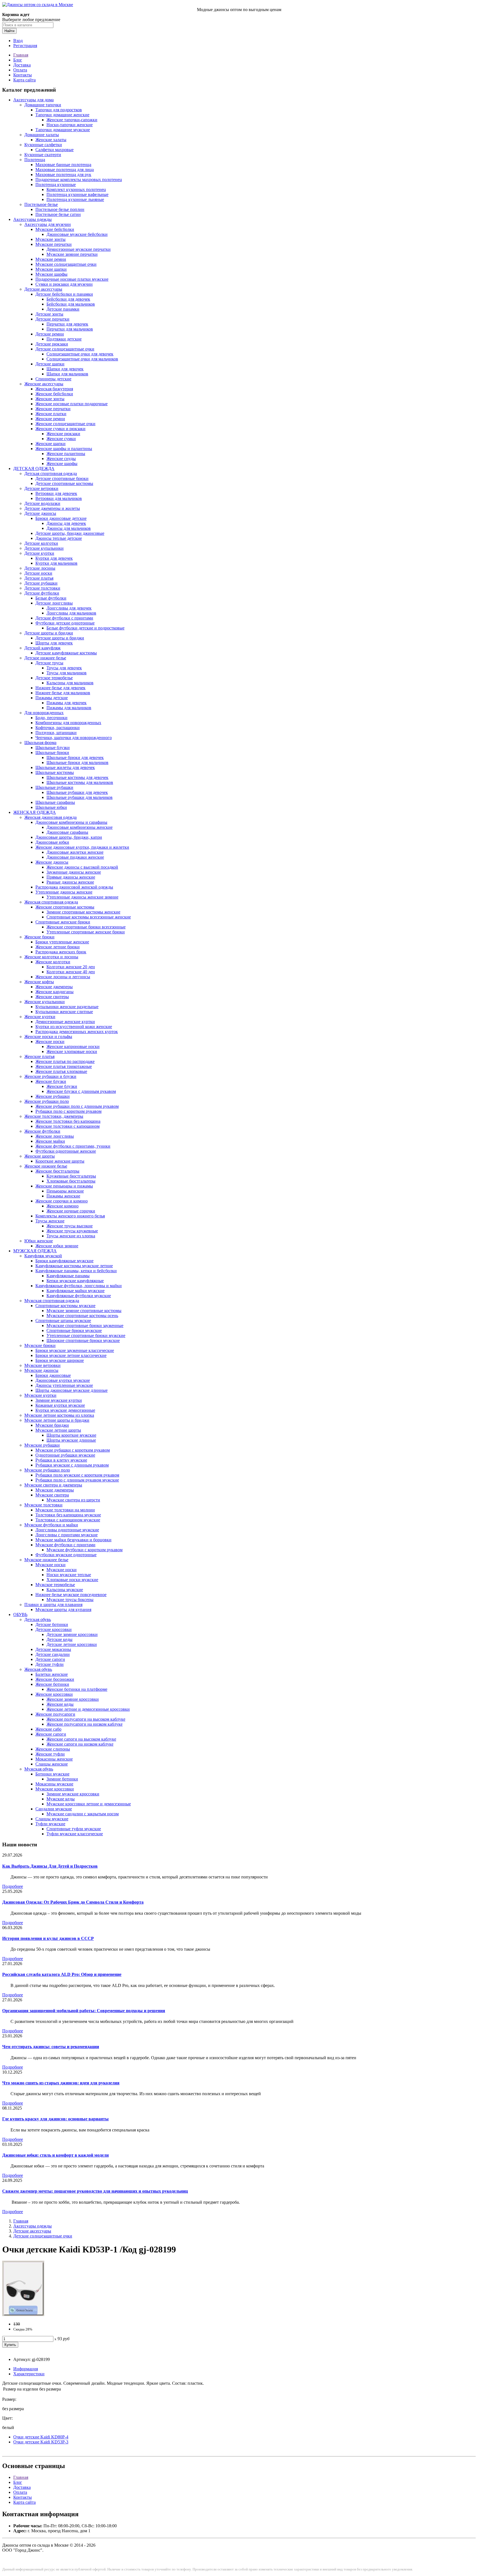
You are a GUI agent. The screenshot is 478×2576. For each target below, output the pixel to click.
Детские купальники (44, 548)
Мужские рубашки (42, 1445)
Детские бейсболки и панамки (64, 294)
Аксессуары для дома (33, 100)
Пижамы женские (63, 1196)
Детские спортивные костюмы (64, 483)
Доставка (22, 65)
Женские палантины (66, 454)
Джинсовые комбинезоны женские (80, 827)
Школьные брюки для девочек (75, 757)
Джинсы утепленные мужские (64, 1385)
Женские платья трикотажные (64, 1066)
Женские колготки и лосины (51, 957)
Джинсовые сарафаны (67, 832)
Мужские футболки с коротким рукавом (85, 1550)
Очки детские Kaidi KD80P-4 (41, 2437)
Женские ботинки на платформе (77, 1689)
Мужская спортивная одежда (52, 1301)
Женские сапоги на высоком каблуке (81, 1739)
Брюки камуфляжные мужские (64, 1261)
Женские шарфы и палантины (64, 449)
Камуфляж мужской (43, 1256)
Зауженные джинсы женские (74, 872)
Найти (9, 31)
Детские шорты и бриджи (49, 633)
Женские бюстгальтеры (57, 1171)
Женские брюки (39, 937)
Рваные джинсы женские (70, 882)
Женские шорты (40, 1156)
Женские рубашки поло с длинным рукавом (77, 1106)
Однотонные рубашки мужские (65, 1455)
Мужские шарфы (51, 274)
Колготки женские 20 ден (71, 967)
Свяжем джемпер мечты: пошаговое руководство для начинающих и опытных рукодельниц (95, 2191)
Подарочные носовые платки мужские (72, 279)
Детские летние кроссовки (72, 1644)
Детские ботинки (52, 1624)
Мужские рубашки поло (47, 1470)
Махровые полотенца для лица (65, 170)
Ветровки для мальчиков (59, 498)
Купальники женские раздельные (67, 1007)
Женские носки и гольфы (48, 1037)
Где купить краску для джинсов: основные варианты (55, 2119)
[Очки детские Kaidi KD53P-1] (23, 2315)
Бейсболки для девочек (68, 299)
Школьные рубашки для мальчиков (80, 797)
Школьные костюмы (55, 772)
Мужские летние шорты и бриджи (57, 1420)
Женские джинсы (52, 862)
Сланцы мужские (52, 1819)
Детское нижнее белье (45, 658)
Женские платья (39, 1056)
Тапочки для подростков (59, 110)
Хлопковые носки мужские (72, 1580)
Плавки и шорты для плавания (53, 1605)
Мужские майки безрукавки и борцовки (73, 1540)
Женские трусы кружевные (72, 1231)
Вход (18, 41)
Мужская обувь (39, 1769)
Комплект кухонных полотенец (76, 189)
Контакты (23, 75)
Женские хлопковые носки (72, 1051)
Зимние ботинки (62, 1779)
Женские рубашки (53, 1096)
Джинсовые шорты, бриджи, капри (69, 837)
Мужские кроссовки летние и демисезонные (89, 1804)
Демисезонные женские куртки (65, 1022)
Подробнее (13, 1886)
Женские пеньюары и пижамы (64, 1186)
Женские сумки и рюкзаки (60, 429)
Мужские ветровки (42, 1365)
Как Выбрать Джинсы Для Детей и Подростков (50, 1866)
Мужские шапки (51, 269)
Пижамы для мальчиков (69, 708)
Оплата (20, 70)
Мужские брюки (40, 1345)
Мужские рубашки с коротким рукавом (73, 1450)
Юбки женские (39, 1241)
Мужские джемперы (55, 1490)
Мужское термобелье (55, 1585)
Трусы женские (50, 1221)
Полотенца (35, 160)
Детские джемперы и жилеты (52, 508)
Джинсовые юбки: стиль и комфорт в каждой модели (55, 2155)
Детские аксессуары (43, 289)
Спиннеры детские (53, 379)
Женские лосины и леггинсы (63, 977)
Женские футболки (42, 1131)
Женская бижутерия (54, 389)
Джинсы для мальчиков (69, 528)
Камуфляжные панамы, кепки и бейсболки (76, 1271)
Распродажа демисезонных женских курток (77, 1032)
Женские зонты (50, 399)
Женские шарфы (62, 464)
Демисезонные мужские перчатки (79, 249)
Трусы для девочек (64, 668)
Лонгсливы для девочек (69, 608)
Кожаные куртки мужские (60, 1405)
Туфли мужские (50, 1824)
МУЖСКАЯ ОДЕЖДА (35, 1251)
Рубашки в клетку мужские (61, 1460)
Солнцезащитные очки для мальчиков (82, 359)
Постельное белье (41, 204)
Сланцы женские (52, 1764)
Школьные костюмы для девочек (77, 777)
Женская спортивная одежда (51, 902)
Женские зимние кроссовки (73, 1699)
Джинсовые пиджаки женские (75, 857)
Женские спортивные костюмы (65, 907)
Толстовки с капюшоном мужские (68, 1520)
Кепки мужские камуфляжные (75, 1281)
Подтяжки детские (64, 339)
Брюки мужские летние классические (71, 1355)
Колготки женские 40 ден (71, 972)
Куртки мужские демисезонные (65, 1410)
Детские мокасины (53, 1649)
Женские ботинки (52, 1684)
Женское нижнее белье (46, 1166)
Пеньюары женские (65, 1191)
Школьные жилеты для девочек (65, 767)
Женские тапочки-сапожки (72, 120)
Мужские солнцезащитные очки (66, 264)
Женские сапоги (51, 1734)
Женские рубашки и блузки (50, 1076)
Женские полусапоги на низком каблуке (85, 1724)
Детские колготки (41, 543)
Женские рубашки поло (47, 1101)
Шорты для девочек (54, 643)
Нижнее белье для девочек (60, 688)
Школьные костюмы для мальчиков (80, 782)
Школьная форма (40, 743)
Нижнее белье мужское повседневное (71, 1595)
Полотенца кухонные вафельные (77, 194)
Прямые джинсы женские (71, 877)
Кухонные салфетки (43, 145)
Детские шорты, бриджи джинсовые (70, 533)
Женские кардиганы (54, 992)
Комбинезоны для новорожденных (68, 723)
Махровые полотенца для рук (63, 175)
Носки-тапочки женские (70, 125)
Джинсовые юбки (52, 842)
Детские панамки (63, 309)
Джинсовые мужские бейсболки (77, 234)
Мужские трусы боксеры (70, 1600)
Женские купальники (45, 1002)
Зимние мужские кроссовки (73, 1794)
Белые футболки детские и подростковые (85, 628)
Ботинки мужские (52, 1774)
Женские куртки (40, 1017)
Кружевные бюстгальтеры (71, 1176)
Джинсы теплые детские (59, 538)
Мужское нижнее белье (46, 1560)
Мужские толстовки (43, 1505)
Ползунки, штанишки (56, 733)
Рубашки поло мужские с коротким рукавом (77, 1475)
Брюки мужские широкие (60, 1360)
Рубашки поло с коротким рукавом (68, 1111)
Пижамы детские (52, 698)
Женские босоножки (55, 1679)
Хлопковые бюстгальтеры (71, 1181)
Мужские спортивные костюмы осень (82, 1316)
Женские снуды (61, 459)
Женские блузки (51, 1081)
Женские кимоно (63, 1206)
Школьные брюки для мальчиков (77, 762)
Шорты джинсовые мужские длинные (72, 1390)
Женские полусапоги (55, 1714)
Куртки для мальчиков (56, 563)
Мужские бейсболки (55, 229)
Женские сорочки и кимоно (62, 1201)
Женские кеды (60, 1704)
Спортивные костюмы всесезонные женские (89, 917)
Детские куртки (39, 553)
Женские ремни (50, 419)
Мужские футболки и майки (51, 1525)
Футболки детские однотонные (65, 623)
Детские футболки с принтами (64, 618)
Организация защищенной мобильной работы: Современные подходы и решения (84, 2011)
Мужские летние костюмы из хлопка (59, 1415)
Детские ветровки (41, 488)
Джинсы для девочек (66, 523)
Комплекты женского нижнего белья (70, 1216)
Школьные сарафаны (55, 802)
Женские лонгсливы (55, 1136)
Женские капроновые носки (73, 1046)
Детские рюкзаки (52, 344)
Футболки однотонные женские (66, 1151)
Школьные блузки (53, 748)
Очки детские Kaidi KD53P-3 (41, 2442)
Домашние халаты (42, 135)
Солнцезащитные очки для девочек (80, 354)
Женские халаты (51, 140)
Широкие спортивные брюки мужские (83, 1340)
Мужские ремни (51, 259)
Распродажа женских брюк (61, 952)
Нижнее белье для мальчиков (63, 693)
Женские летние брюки (58, 947)
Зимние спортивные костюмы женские (83, 912)
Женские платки (51, 414)
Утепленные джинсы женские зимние (82, 897)
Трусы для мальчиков (67, 673)
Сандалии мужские (54, 1809)
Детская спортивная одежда (51, 473)
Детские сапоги (50, 1659)
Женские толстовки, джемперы (54, 1116)
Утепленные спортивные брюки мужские (86, 1335)
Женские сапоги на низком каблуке (80, 1744)
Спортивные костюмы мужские (65, 1306)
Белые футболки (51, 598)
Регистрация (25, 46)
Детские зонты (49, 314)
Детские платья (39, 578)
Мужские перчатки (54, 244)
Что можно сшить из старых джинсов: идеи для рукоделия (61, 2083)
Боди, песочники (51, 718)
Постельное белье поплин (60, 209)
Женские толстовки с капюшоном (67, 1126)
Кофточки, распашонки (58, 728)
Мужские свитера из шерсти (73, 1500)
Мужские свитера (52, 1495)
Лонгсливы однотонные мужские (67, 1530)
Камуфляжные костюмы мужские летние (74, 1266)
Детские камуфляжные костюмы (66, 653)
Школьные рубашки (54, 787)
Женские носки (50, 1042)
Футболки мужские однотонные (66, 1555)
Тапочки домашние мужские (63, 130)
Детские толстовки (42, 588)
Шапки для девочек (65, 369)
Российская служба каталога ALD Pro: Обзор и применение (62, 1974)
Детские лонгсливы (54, 603)
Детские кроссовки (54, 1629)
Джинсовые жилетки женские (75, 852)
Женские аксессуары (44, 384)
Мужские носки (50, 1565)
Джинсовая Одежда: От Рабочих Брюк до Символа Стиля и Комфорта (73, 1902)
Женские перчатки (53, 409)
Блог (18, 60)
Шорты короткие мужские (71, 1435)
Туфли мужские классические (75, 1834)
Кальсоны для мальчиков (70, 683)
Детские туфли (50, 1664)
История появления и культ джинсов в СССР (48, 1938)
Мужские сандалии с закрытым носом (83, 1814)
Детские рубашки (41, 583)
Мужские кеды (61, 1799)
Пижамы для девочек (67, 703)
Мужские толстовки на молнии (65, 1510)
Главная (21, 55)
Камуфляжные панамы (68, 1276)
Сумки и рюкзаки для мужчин (64, 284)
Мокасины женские (54, 1759)
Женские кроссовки (54, 1694)
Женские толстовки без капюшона (68, 1121)
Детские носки (38, 573)
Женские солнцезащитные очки (65, 424)
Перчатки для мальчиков (70, 329)
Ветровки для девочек (56, 493)
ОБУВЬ (20, 1614)
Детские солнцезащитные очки (65, 349)
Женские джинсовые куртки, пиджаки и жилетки (82, 847)
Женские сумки (61, 439)
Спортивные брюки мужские (74, 1330)
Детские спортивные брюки (62, 478)
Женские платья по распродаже (65, 1061)
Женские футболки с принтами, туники (73, 1146)
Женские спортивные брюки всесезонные (86, 927)
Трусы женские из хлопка (71, 1236)
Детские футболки (42, 593)
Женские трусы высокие (70, 1226)
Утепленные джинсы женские (64, 892)
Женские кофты (39, 982)
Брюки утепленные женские (62, 942)
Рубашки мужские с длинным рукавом (72, 1465)
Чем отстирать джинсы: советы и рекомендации (51, 2047)
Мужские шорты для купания (63, 1610)
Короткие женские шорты (60, 1161)
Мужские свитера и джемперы (53, 1485)
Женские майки (50, 1141)
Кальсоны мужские (65, 1590)
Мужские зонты (50, 239)
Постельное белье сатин (58, 214)
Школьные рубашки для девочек (77, 792)
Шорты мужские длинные (71, 1440)
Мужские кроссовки (55, 1789)
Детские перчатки (52, 319)
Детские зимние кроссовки (72, 1634)
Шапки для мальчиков (67, 374)
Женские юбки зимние (57, 1246)
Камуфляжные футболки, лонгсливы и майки (79, 1286)
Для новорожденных (44, 713)
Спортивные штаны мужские (63, 1321)
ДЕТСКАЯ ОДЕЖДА (34, 469)
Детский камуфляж (42, 648)
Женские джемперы (54, 987)
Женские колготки (53, 962)
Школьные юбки (51, 807)
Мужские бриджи (52, 1425)
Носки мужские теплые (69, 1575)
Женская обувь (38, 1669)
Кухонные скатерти (43, 155)
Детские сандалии (53, 1654)
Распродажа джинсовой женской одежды (74, 887)
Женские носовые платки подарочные (72, 404)
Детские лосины (40, 568)
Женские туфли (50, 1754)
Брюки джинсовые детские (61, 518)
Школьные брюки (52, 753)
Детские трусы (49, 663)
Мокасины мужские (54, 1784)
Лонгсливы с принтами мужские (67, 1535)
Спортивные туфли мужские (74, 1829)
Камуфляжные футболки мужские (79, 1296)
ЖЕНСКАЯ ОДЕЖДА (35, 812)
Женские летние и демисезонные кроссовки (88, 1709)
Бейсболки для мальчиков (71, 304)
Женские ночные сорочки (71, 1211)
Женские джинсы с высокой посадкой (82, 867)
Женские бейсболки (54, 394)
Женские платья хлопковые (61, 1071)
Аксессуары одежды (33, 219)
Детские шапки (50, 364)
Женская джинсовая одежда (50, 817)
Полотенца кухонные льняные (75, 199)
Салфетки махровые (54, 150)
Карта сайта (24, 80)
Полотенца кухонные (56, 184)
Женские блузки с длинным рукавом (81, 1091)
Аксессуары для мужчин (48, 224)
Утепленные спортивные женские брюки (86, 932)
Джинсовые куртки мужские (63, 1380)
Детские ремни (50, 334)
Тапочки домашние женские (62, 115)
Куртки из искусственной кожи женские (74, 1027)
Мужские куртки (40, 1395)
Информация (26, 2369)
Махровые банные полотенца (63, 165)
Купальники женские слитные (64, 1012)
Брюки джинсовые (53, 1375)
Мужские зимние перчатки (72, 254)
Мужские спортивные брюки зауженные (85, 1326)
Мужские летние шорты (58, 1430)
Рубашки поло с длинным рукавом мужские (77, 1480)
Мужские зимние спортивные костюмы (84, 1311)
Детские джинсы (40, 513)
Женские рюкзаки (63, 434)
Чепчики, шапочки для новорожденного (74, 738)
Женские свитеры (52, 997)
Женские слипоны (53, 1749)
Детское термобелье (54, 678)
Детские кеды (59, 1639)
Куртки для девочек (54, 558)
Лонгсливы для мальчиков (71, 613)
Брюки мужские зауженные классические (75, 1350)
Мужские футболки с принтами (65, 1545)
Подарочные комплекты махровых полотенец (79, 180)
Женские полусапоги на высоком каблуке (86, 1719)
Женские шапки (50, 444)
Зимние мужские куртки (59, 1400)
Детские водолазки (42, 503)
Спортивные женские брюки (63, 922)
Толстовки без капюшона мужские (68, 1515)
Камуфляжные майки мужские (76, 1291)
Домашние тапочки (43, 105)
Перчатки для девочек (67, 324)
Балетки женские (52, 1674)
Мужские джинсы (41, 1370)
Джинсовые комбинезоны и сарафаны (71, 822)
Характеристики (29, 2374)
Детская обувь (38, 1619)
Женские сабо (48, 1729)
